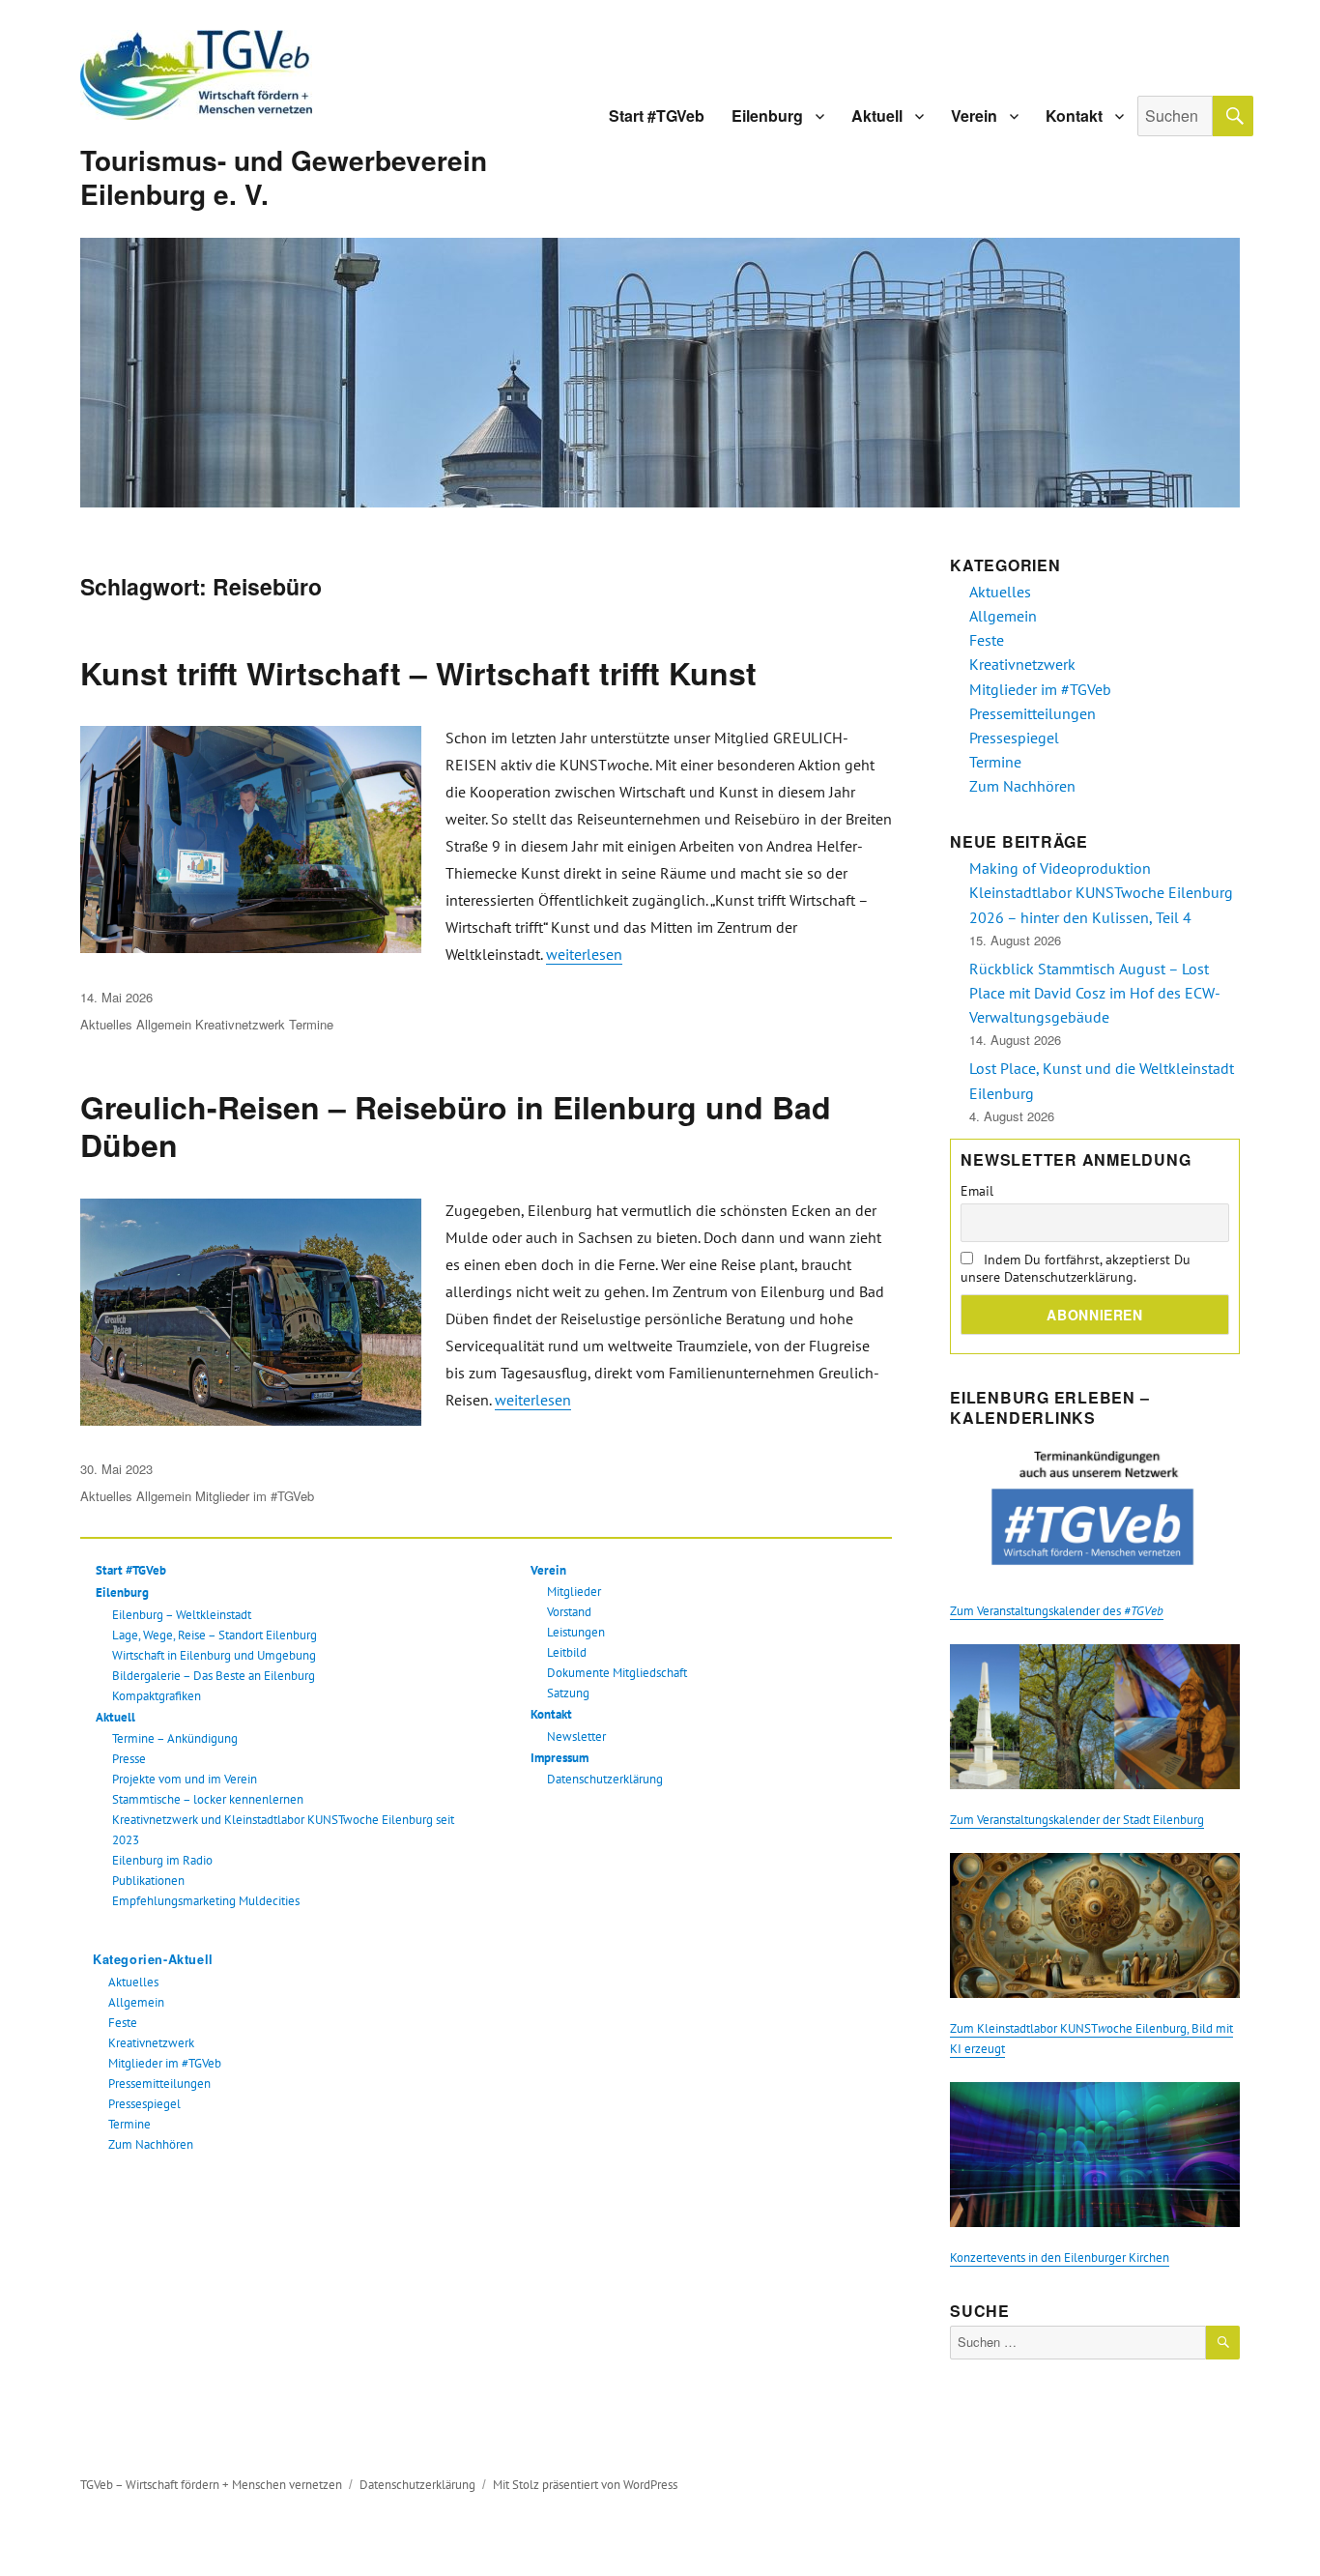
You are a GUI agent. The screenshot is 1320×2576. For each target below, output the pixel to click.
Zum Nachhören (151, 2144)
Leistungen (576, 1632)
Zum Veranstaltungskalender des (1057, 1611)
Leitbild (567, 1652)
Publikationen (148, 1881)
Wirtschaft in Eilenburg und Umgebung (214, 1655)
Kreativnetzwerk (240, 1024)
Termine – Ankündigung (175, 1738)
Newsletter (576, 1737)
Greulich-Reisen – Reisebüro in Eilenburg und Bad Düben (456, 1126)
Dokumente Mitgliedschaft (617, 1673)
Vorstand (569, 1612)
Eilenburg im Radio (162, 1860)
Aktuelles (106, 1024)
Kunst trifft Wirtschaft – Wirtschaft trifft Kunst (418, 673)
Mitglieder (574, 1592)
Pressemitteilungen (159, 2084)
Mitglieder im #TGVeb (255, 1496)
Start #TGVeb (657, 116)
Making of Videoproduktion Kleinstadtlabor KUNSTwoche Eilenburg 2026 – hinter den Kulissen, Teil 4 (1101, 892)
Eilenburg (767, 116)
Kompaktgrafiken (157, 1696)
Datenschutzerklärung (605, 1779)
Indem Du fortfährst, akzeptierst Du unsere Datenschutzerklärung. (1076, 1268)
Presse (129, 1759)
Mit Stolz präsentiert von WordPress (585, 2485)
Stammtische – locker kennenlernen (208, 1799)
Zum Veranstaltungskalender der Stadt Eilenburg (1077, 1820)
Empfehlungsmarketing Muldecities (206, 1901)
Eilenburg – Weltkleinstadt (182, 1615)
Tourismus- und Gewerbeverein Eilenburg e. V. (284, 177)
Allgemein (164, 1024)
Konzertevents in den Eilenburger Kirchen (1060, 2258)
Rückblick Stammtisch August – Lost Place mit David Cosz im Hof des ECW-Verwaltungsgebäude (1095, 993)
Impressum (560, 1758)
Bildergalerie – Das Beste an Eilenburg (214, 1676)
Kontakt (1074, 116)
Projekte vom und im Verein (185, 1779)
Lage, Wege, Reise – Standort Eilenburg (215, 1635)
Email (977, 1191)
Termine (311, 1024)
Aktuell (877, 116)
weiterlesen (584, 954)
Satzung (568, 1693)
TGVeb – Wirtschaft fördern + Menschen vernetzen (211, 2485)
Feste (123, 2023)
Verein (974, 116)
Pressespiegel (144, 2104)
